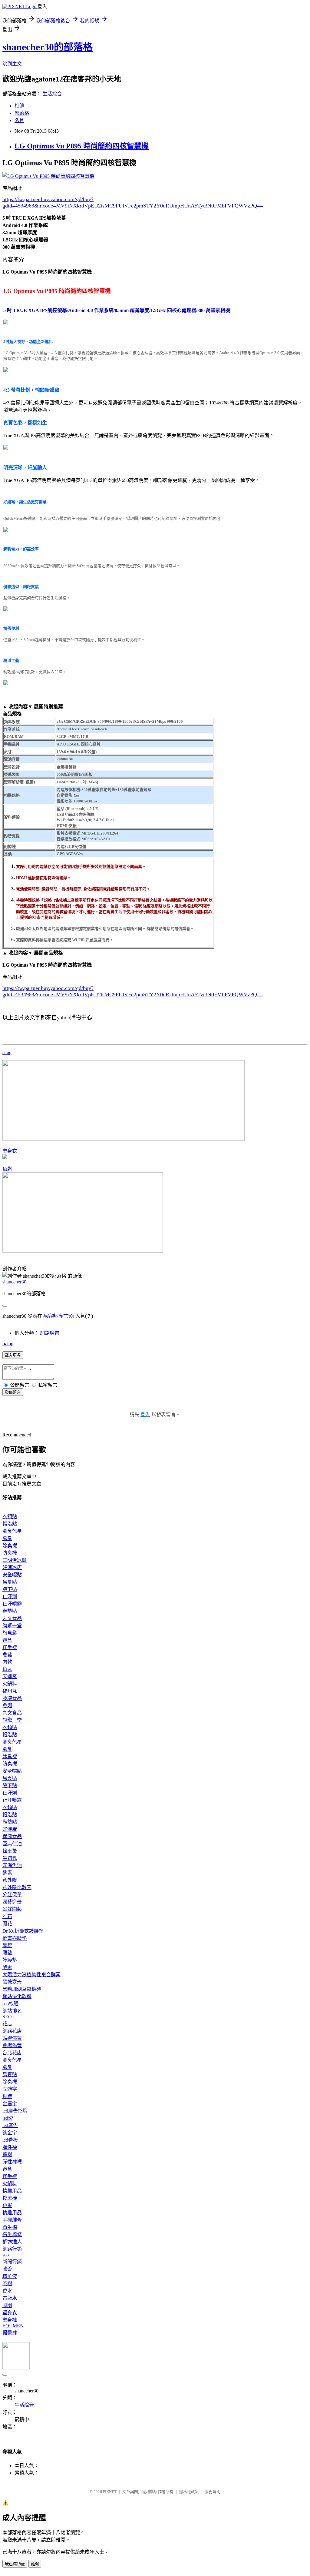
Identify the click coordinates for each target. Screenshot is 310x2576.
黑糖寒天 (12, 1982)
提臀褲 (10, 2333)
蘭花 (7, 1924)
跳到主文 (12, 64)
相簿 (19, 106)
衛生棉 (10, 2227)
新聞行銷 (12, 2262)
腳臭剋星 (12, 1531)
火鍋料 (10, 1684)
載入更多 (13, 1355)
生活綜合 (52, 94)
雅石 (7, 1916)
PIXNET (110, 2492)
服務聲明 (213, 2492)
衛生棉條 (12, 2234)
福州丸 (10, 1691)
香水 (7, 2291)
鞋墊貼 (10, 1611)
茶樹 (7, 2284)
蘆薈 (7, 2269)
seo (6, 2255)
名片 (19, 120)
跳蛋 (7, 2205)
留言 (64, 1316)
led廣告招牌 (15, 2111)
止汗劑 (10, 1597)
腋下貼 (10, 1589)
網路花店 (12, 2031)
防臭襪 (10, 1553)
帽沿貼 (10, 1524)
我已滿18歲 (15, 2564)
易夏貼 (10, 1582)
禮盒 (7, 1640)
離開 (35, 2564)
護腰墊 (10, 1960)
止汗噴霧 (12, 1604)
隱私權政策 (189, 2492)
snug (7, 1052)
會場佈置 (12, 2045)
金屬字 (10, 2104)
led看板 (10, 2140)
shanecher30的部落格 (48, 47)
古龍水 (10, 2298)
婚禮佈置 (12, 2038)
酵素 (7, 1873)
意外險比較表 (17, 1887)
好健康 (10, 1829)
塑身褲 (10, 2320)
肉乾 (7, 1662)
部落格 (22, 113)
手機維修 (12, 2220)
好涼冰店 (12, 1567)
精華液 (10, 2276)
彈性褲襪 (12, 2162)
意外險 (10, 1880)
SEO (7, 2017)
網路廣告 (50, 1333)
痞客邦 (51, 1316)
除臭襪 (10, 1546)
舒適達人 (12, 2242)
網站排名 (12, 2011)
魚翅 (7, 1706)
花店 (7, 2024)
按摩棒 (10, 2198)
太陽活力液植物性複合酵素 (31, 1975)
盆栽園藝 (12, 1909)
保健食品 (12, 1836)
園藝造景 (12, 1902)
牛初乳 (10, 1858)
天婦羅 (10, 1676)
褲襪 (7, 2154)
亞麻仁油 (12, 1844)
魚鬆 (7, 1169)
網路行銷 (12, 2249)
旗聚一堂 (12, 1626)
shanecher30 (14, 1282)
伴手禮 (10, 1647)
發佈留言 (13, 1392)
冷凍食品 (12, 1698)
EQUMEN (13, 2326)
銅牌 (7, 2096)
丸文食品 (12, 1618)
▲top (8, 1344)
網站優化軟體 (17, 1996)
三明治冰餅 (15, 1560)
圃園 (7, 2305)
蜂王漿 (10, 1851)
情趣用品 (12, 2191)
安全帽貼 (12, 1575)
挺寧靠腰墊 (15, 1938)
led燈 (8, 2118)
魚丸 (7, 1669)
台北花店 (12, 2053)
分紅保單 (12, 1895)
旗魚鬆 (10, 1633)
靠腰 (7, 1945)
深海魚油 (12, 1866)
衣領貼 (10, 1517)
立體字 (10, 2089)
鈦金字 (10, 2133)
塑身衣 (10, 1151)
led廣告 (10, 2125)
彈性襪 (10, 2147)
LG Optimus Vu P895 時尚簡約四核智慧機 (82, 146)
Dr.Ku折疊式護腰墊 (23, 1931)
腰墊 (7, 1953)
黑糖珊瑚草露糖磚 (22, 1989)
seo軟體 (10, 2004)
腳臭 (7, 1538)
